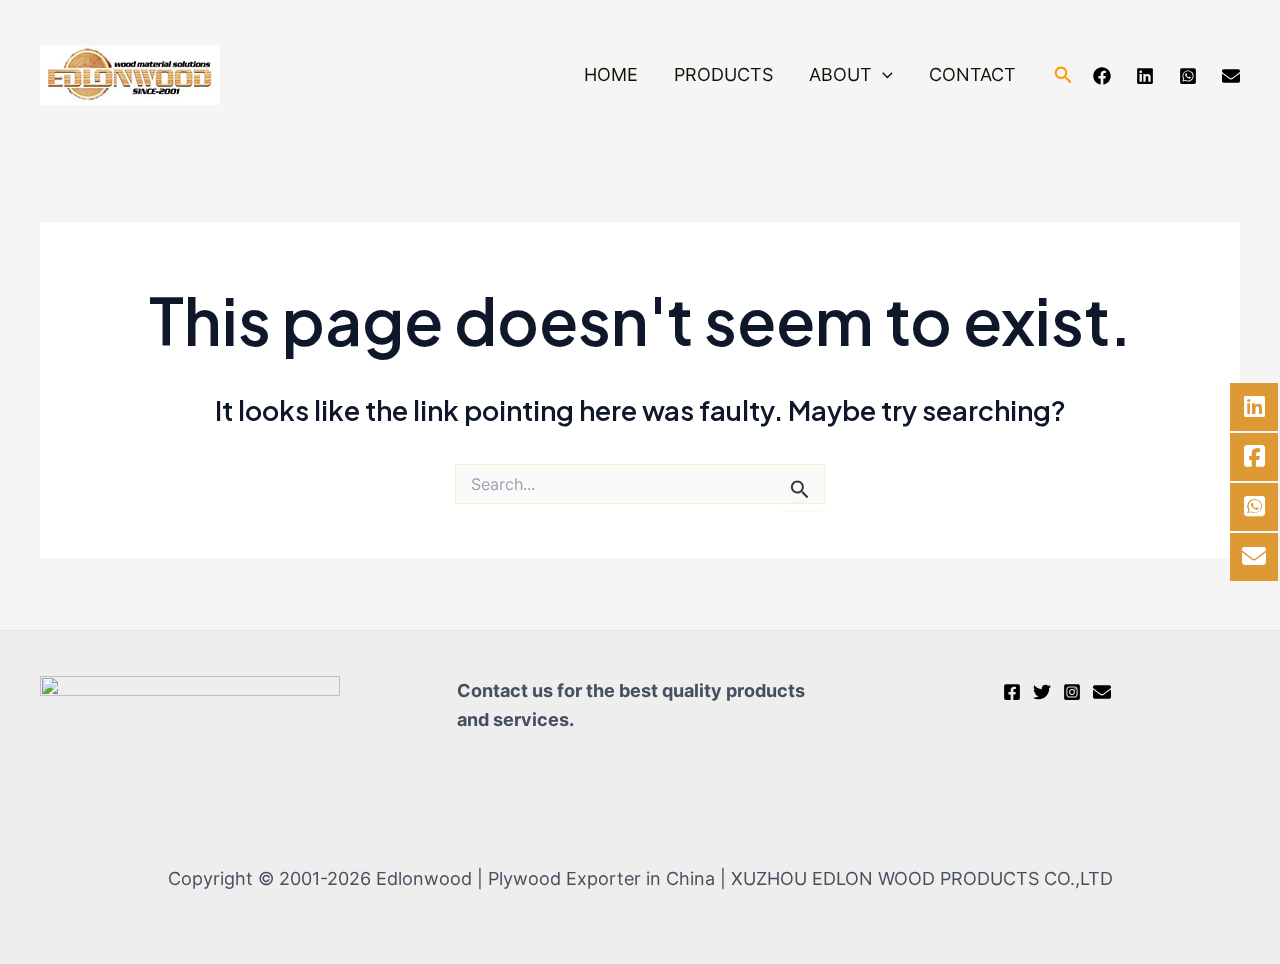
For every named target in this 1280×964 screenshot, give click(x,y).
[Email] (1231, 76)
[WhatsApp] (1188, 76)
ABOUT (840, 74)
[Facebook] (1102, 76)
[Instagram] (1072, 692)
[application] (882, 75)
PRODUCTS (723, 74)
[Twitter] (1042, 692)
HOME (611, 74)
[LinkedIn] (1145, 76)
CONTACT (972, 74)
